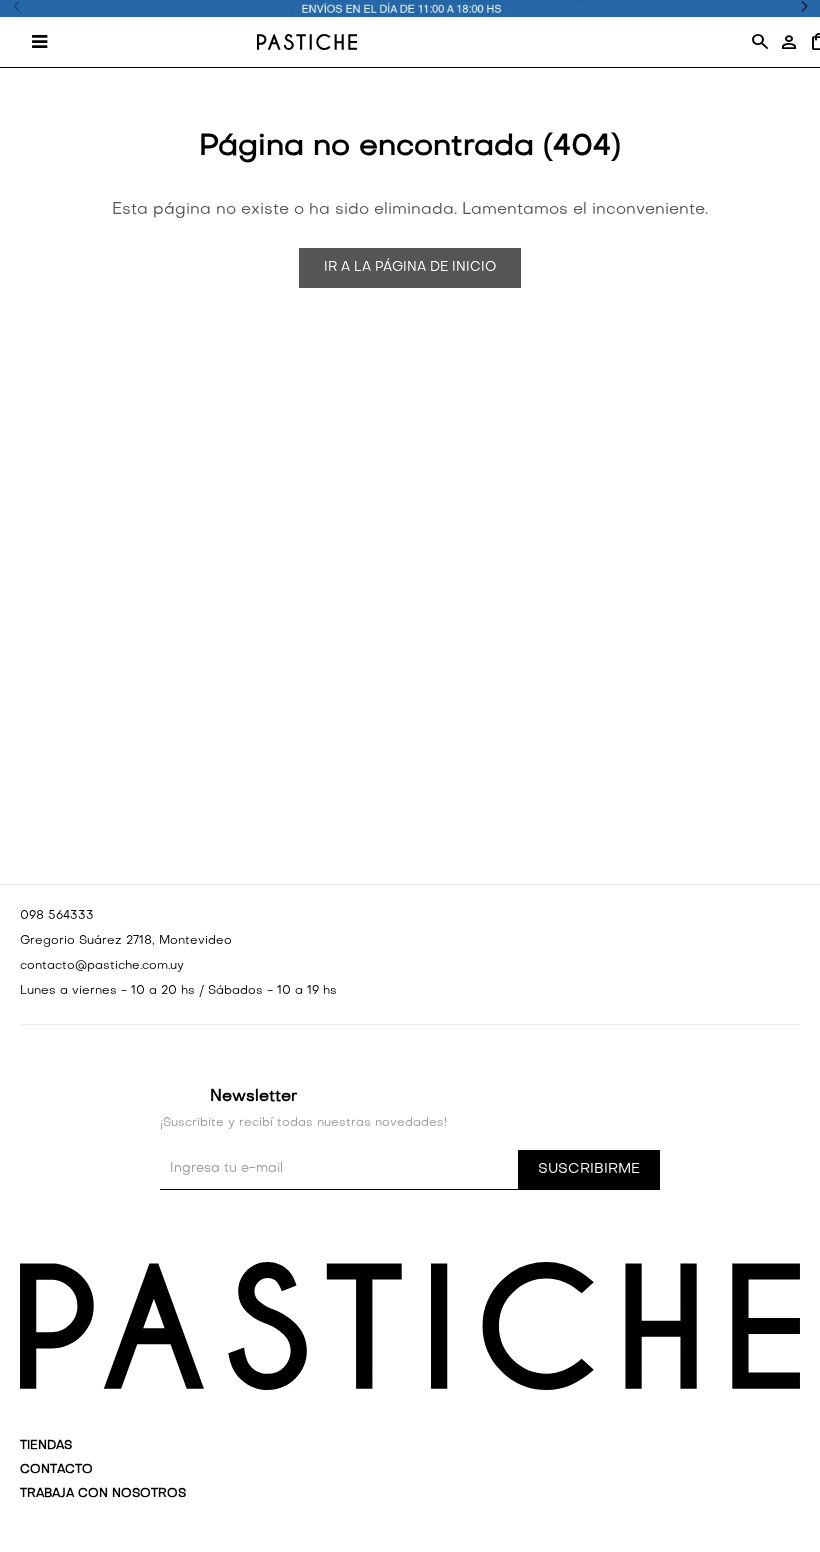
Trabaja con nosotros (103, 1494)
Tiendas (46, 1446)
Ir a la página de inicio (410, 267)
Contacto (56, 1470)
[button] (759, 42)
